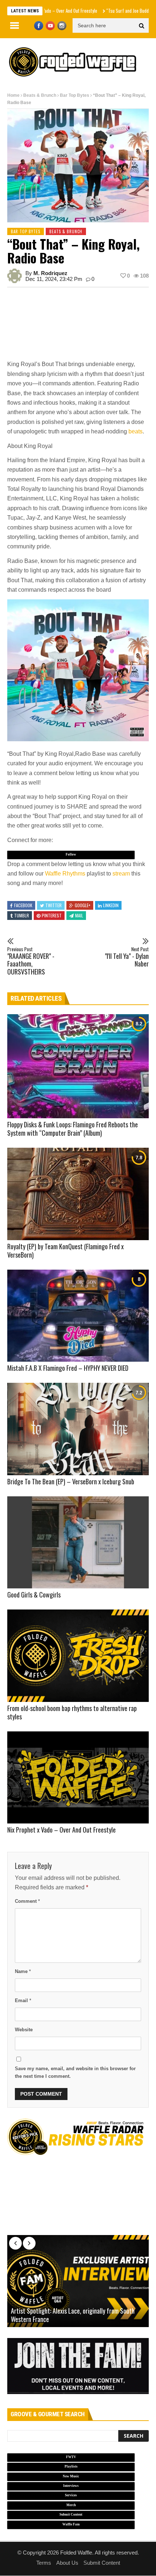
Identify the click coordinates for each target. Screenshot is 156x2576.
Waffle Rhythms (65, 874)
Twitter (54, 905)
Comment (27, 1901)
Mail (79, 915)
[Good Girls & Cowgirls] (78, 1543)
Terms (44, 2563)
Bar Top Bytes (75, 95)
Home (13, 95)
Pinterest (52, 915)
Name (23, 1971)
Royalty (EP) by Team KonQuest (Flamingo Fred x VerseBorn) (65, 1251)
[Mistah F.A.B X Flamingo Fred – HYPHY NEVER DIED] (78, 1316)
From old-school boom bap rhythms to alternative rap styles (72, 1712)
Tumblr (22, 915)
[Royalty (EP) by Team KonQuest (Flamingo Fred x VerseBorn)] (78, 1194)
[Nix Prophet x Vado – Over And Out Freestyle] (78, 1778)
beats (136, 431)
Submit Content (102, 2563)
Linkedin (111, 905)
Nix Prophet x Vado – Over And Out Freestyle (61, 1830)
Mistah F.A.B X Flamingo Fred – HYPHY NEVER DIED (68, 1368)
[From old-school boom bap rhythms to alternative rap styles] (78, 1656)
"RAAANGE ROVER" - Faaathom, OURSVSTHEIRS (31, 961)
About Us (67, 2563)
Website (24, 2030)
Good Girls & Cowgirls (34, 1595)
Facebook (23, 905)
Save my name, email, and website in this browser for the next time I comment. (75, 2072)
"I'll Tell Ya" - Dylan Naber (127, 957)
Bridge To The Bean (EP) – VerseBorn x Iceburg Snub (71, 1481)
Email (23, 2001)
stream (121, 874)
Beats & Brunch (40, 95)
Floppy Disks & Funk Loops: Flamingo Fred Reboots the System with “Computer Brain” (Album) (73, 1129)
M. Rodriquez (50, 273)
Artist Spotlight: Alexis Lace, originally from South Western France (73, 2315)
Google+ (83, 905)
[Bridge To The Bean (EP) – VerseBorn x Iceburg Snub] (78, 1429)
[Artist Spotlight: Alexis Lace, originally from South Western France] (78, 2281)
